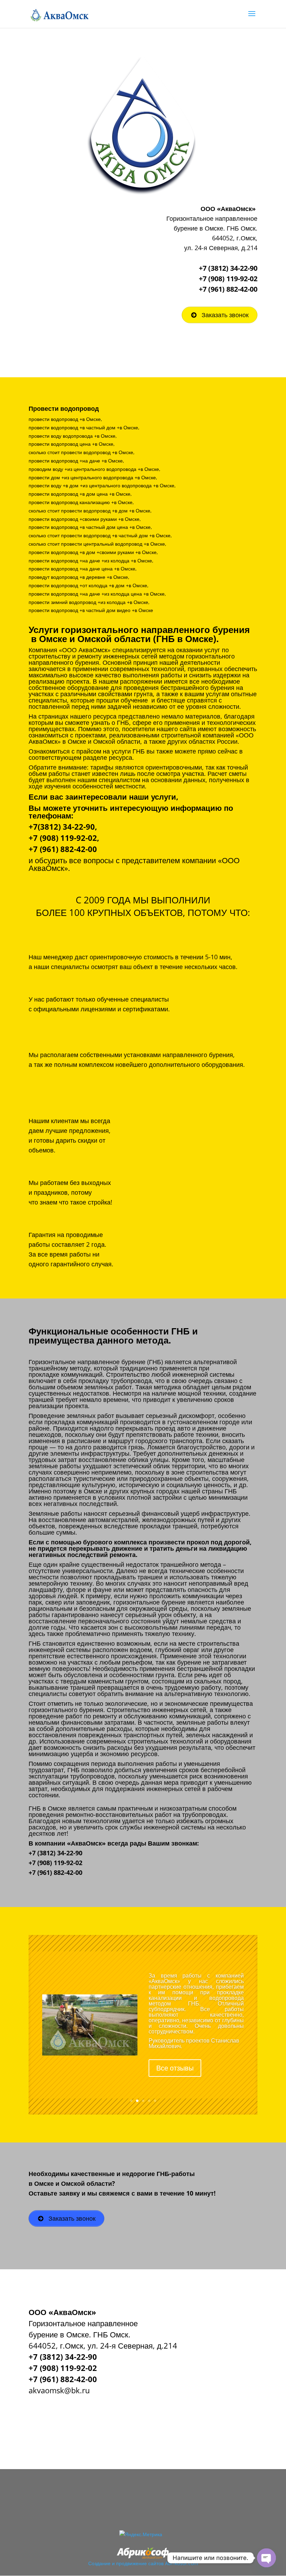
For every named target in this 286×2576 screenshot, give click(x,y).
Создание (99, 2563)
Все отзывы (175, 2077)
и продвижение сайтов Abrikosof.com (155, 2563)
